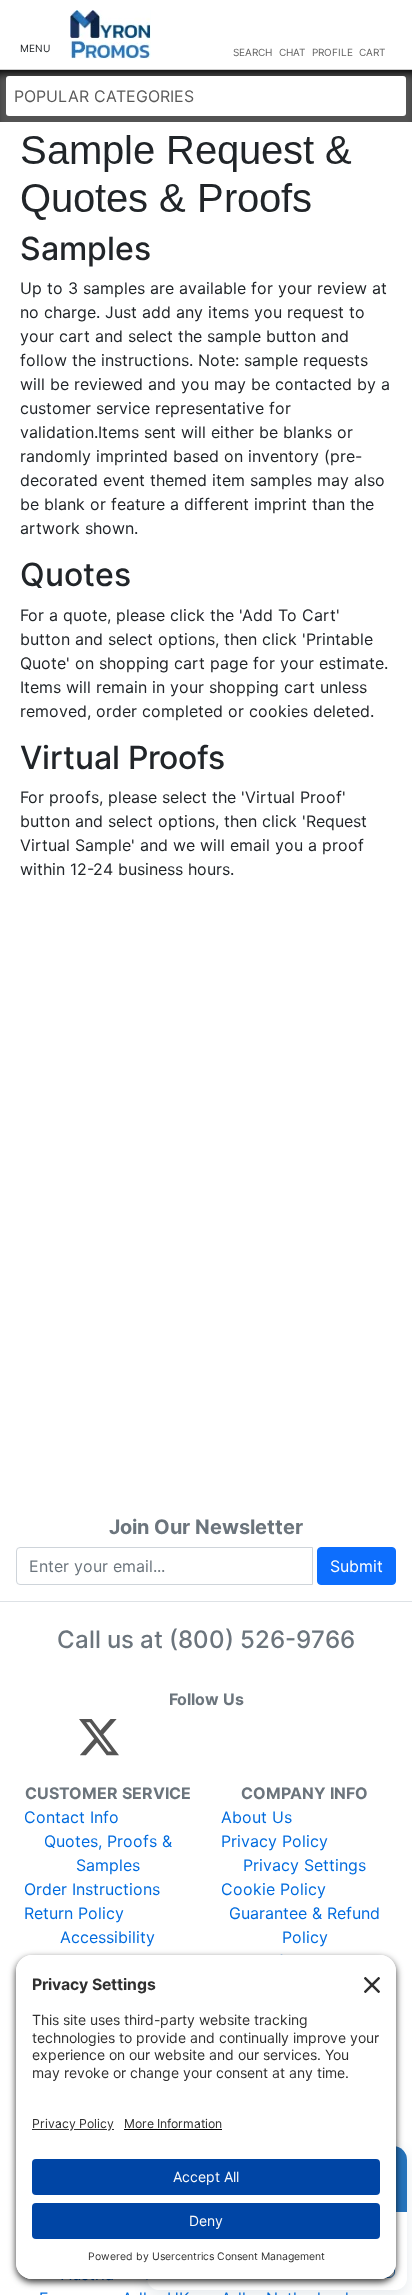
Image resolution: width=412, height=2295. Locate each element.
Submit (356, 1566)
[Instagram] (232, 1746)
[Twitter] (99, 1746)
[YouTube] (318, 1746)
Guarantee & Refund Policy (304, 1925)
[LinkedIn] (275, 1746)
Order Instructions (92, 1889)
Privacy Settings (304, 1865)
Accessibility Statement (107, 1949)
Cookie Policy (273, 1889)
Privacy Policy (274, 1841)
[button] (35, 35)
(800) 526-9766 (262, 1639)
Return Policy (74, 1913)
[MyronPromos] (110, 34)
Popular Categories (104, 96)
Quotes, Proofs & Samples (108, 1853)
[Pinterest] (189, 1746)
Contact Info (71, 1817)
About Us (256, 1817)
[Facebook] (146, 1746)
